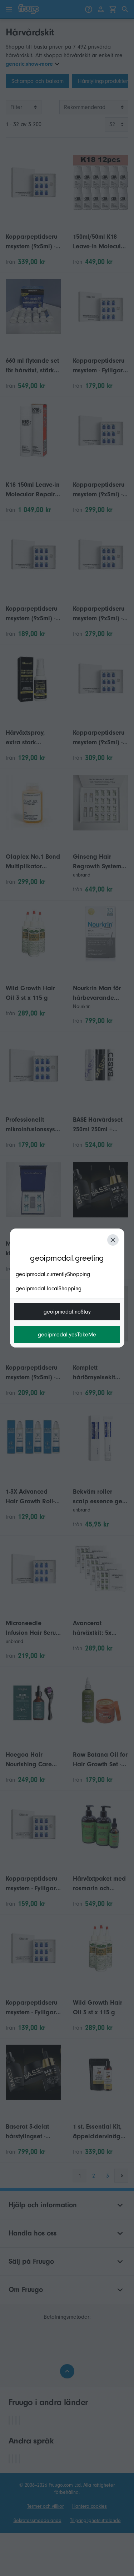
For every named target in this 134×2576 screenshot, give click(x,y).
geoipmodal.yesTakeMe (67, 1335)
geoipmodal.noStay (67, 1312)
